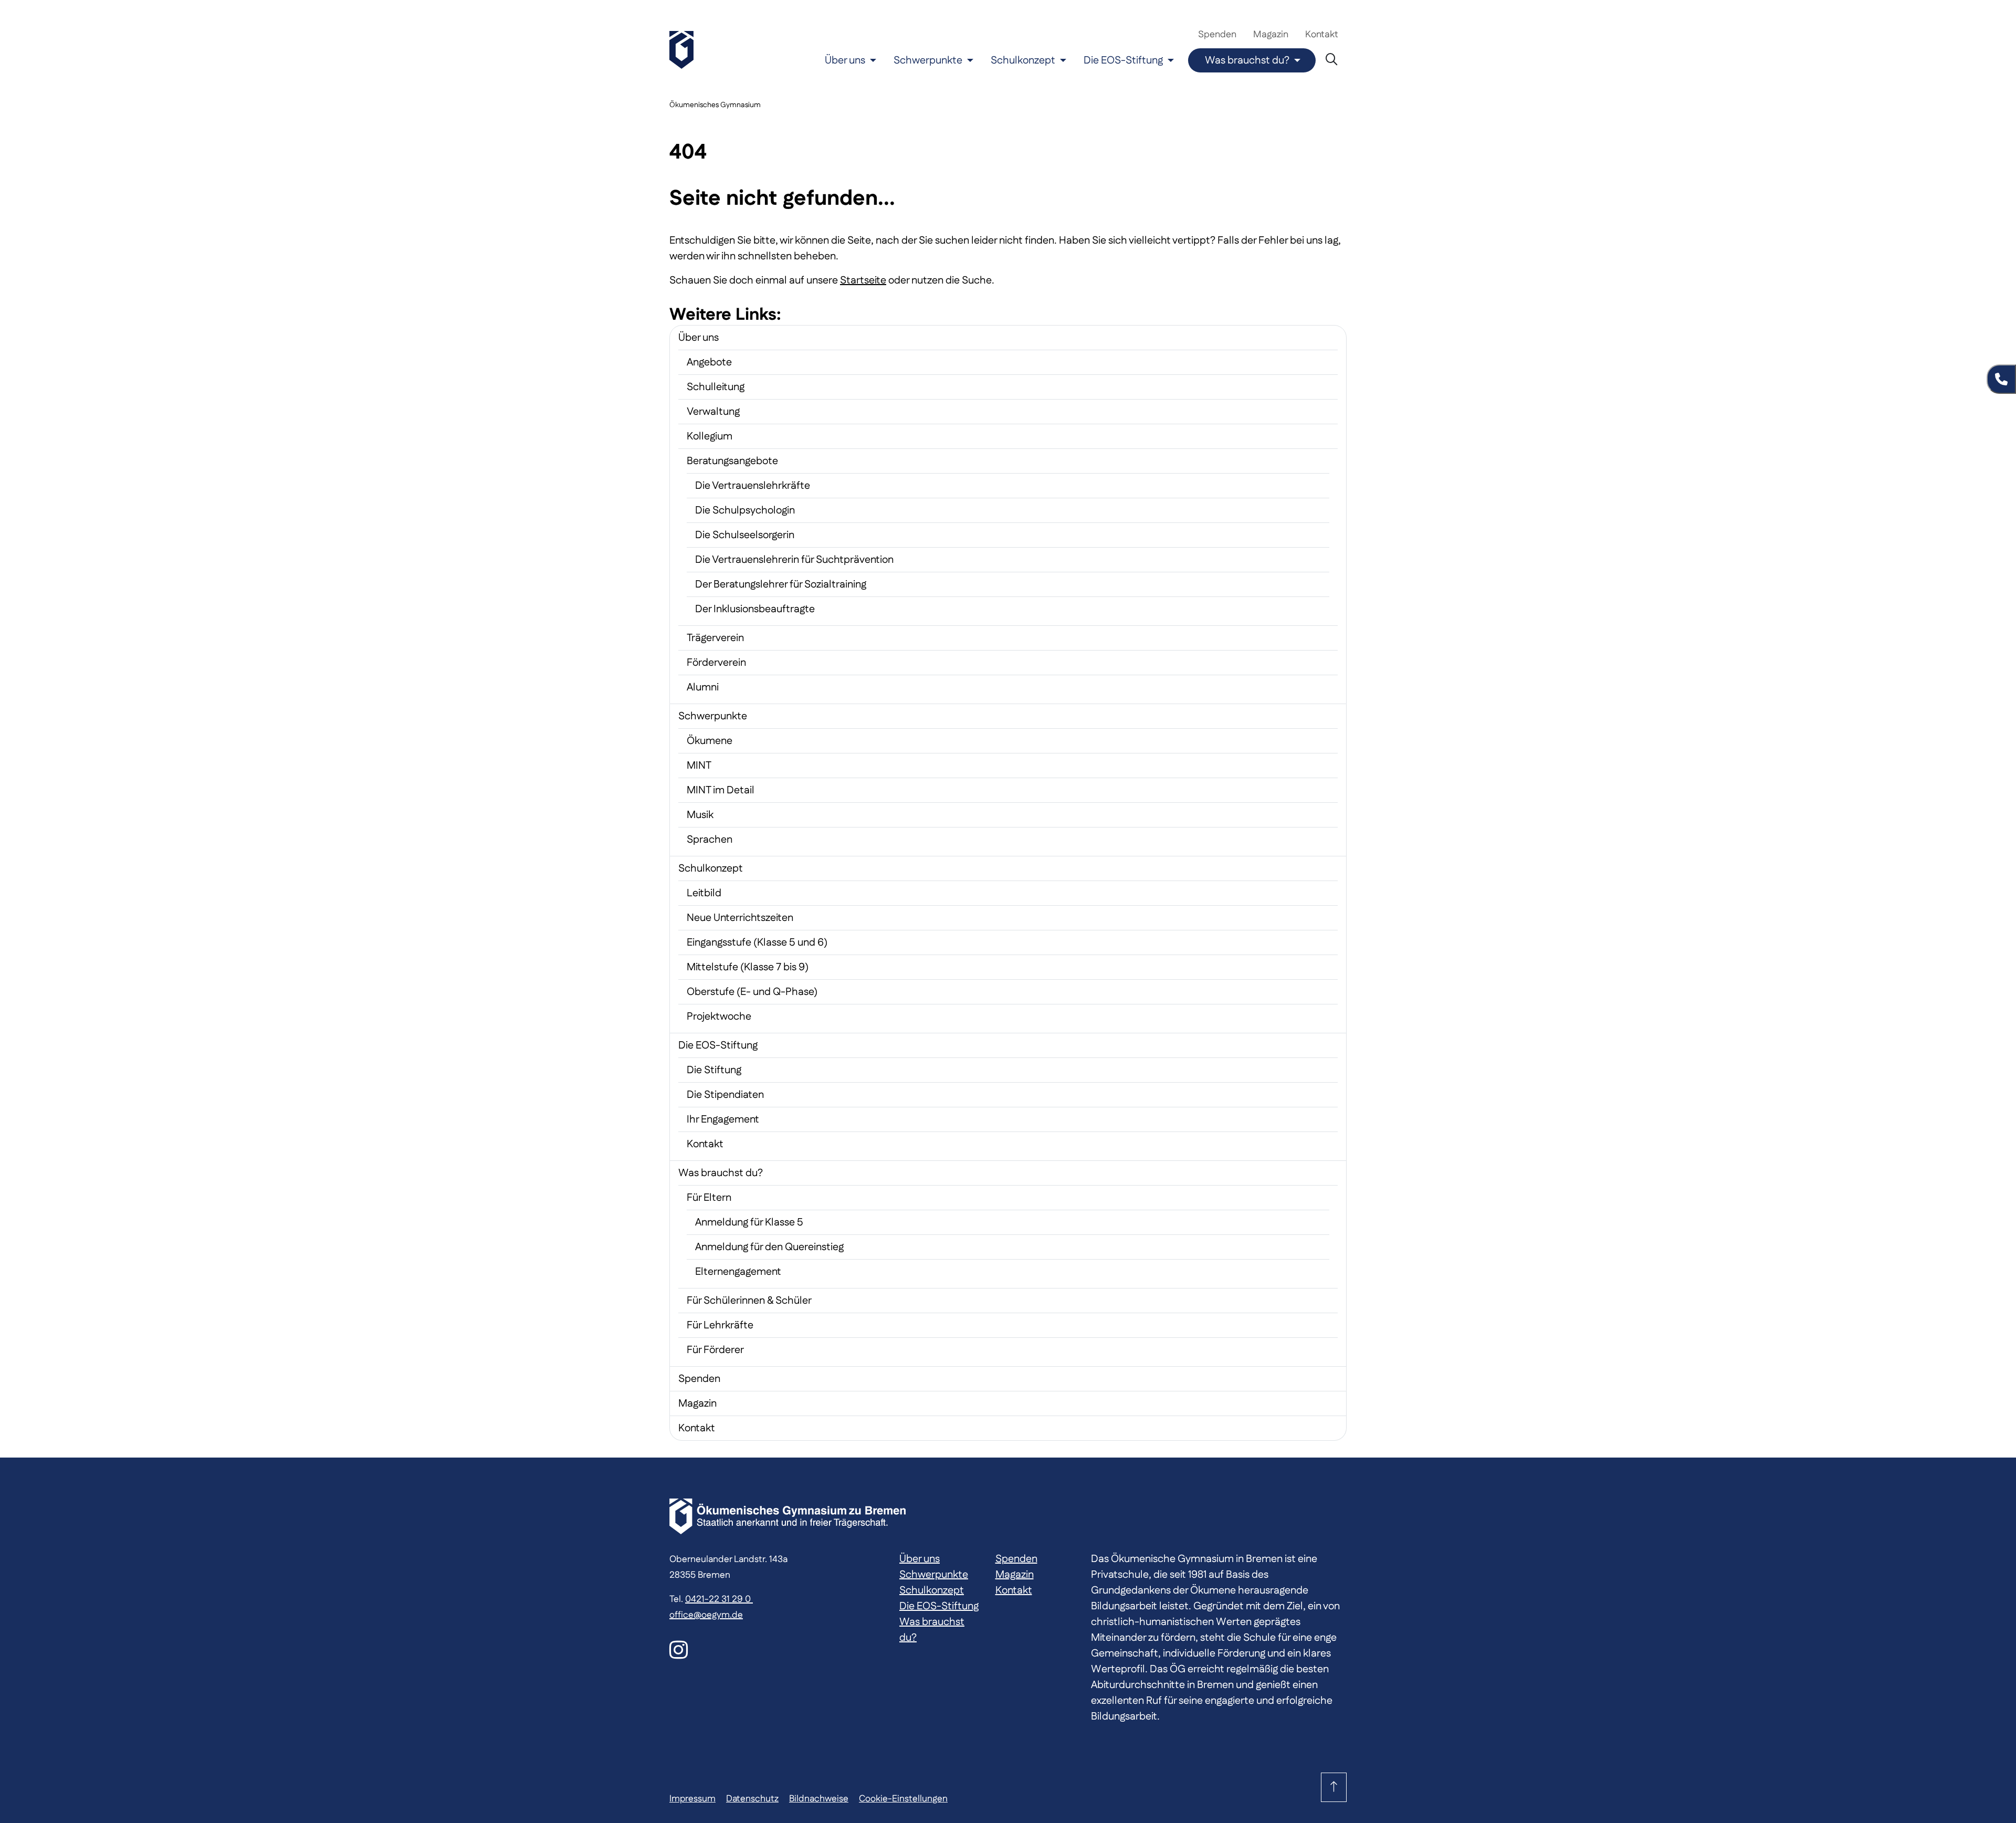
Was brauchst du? (1247, 60)
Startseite (863, 280)
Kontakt (1322, 35)
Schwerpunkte (928, 60)
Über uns (845, 60)
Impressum (692, 1799)
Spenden (1217, 35)
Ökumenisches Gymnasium (715, 105)
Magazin (1271, 35)
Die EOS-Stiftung (1123, 60)
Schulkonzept (1023, 60)
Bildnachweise (819, 1799)
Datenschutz (752, 1799)
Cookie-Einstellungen (903, 1799)
